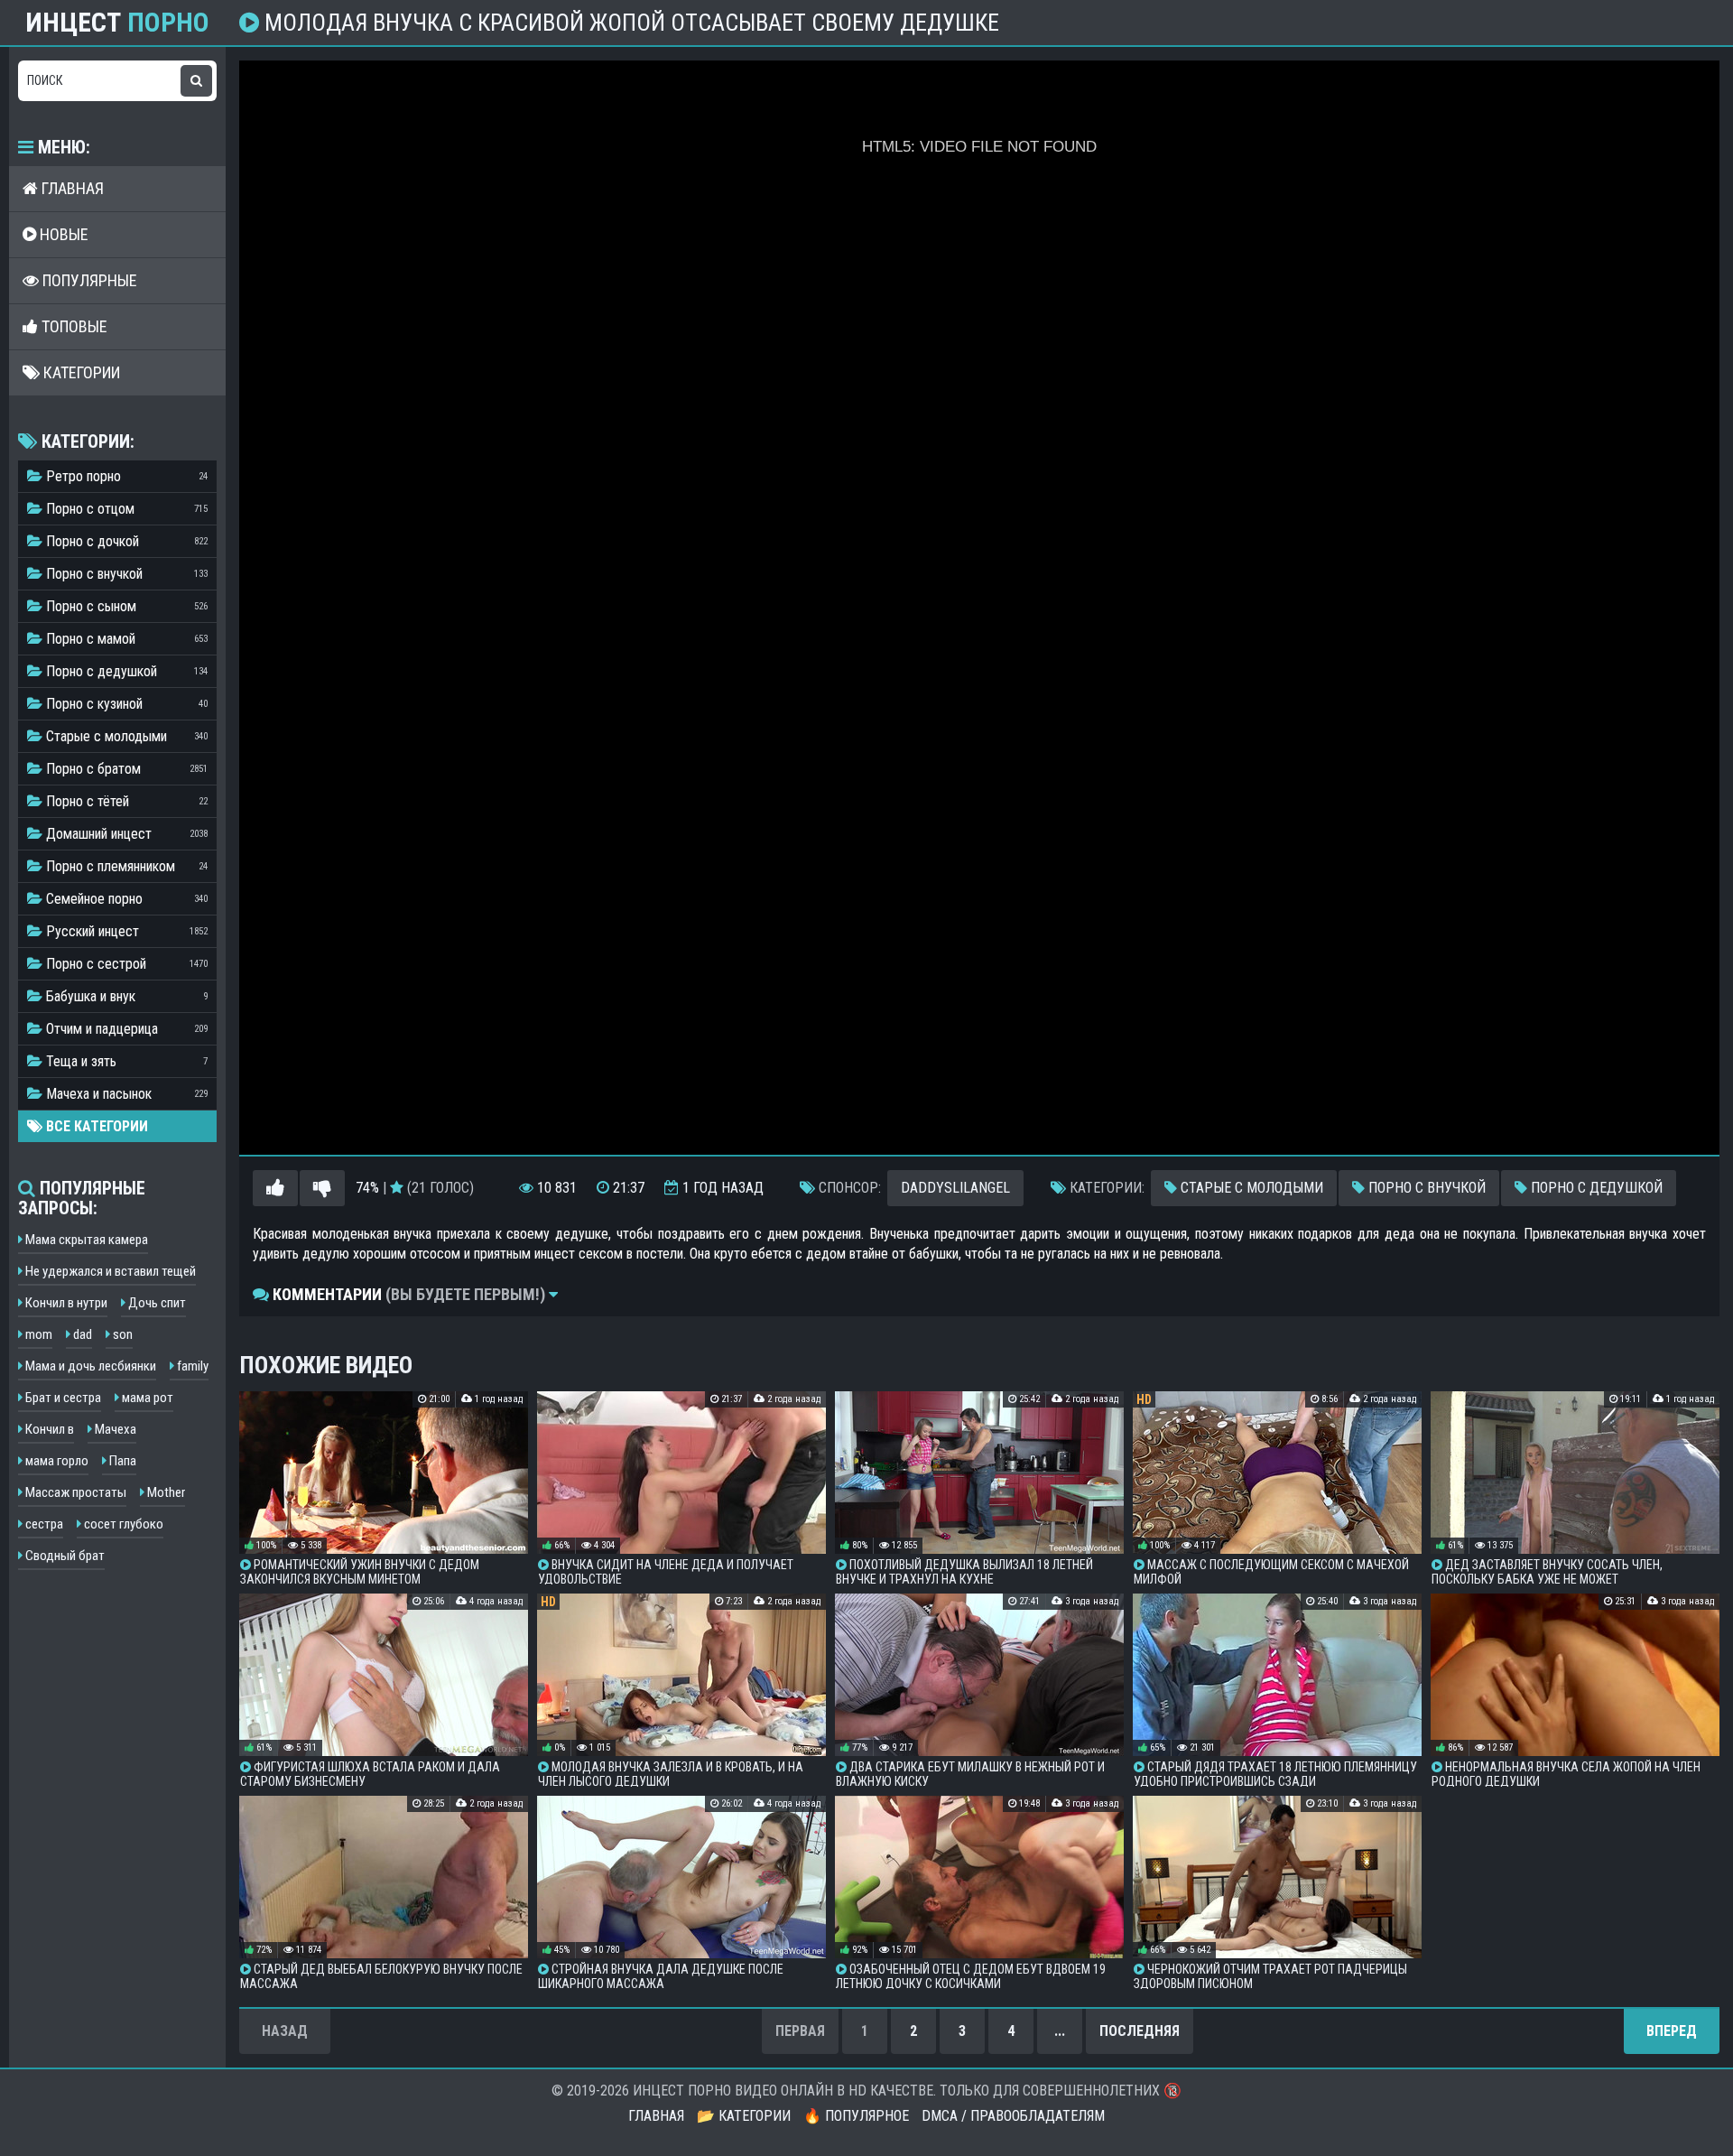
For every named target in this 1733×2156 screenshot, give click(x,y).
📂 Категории (744, 2116)
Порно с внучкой (1425, 1188)
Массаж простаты (74, 1492)
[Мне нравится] (275, 1188)
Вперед (1672, 2031)
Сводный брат (64, 1556)
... (1060, 2031)
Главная (71, 188)
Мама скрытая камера (85, 1240)
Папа (121, 1461)
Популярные (88, 280)
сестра (43, 1524)
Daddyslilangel (955, 1188)
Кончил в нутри (65, 1303)
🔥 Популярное (856, 2116)
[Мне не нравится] (322, 1188)
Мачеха (114, 1429)
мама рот (146, 1398)
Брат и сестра (62, 1398)
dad (81, 1334)
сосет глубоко (122, 1524)
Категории (80, 372)
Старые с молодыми (1250, 1188)
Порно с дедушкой (1595, 1188)
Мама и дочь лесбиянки (89, 1366)
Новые (62, 234)
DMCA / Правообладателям (1013, 2116)
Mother (165, 1492)
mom (37, 1334)
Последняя (1140, 2031)
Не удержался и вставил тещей (109, 1271)
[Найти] (196, 81)
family (191, 1366)
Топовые (73, 326)
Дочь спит (156, 1303)
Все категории (95, 1126)
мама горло (56, 1461)
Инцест (117, 23)
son (121, 1334)
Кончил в (48, 1429)
